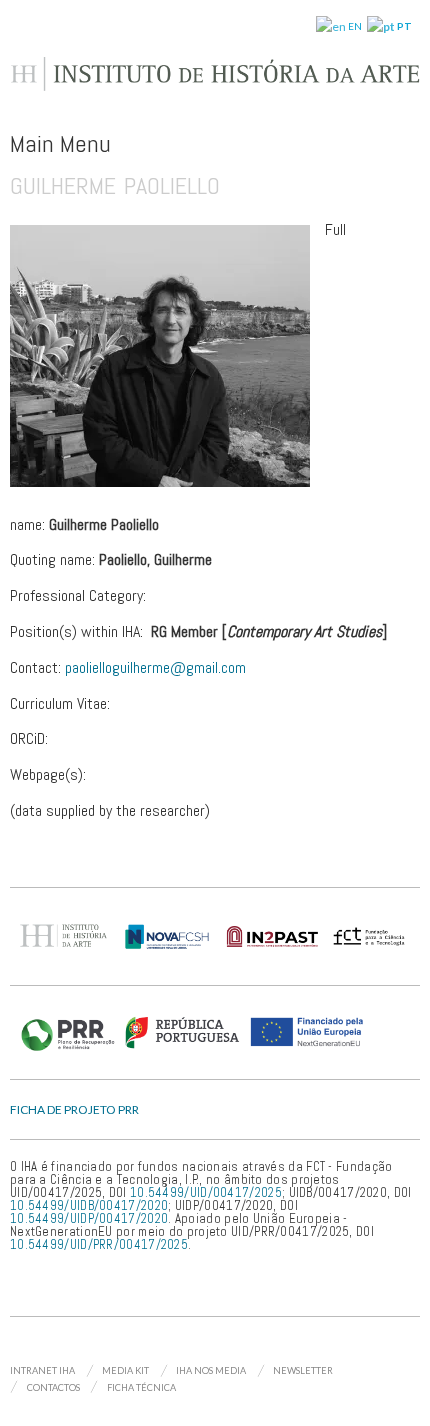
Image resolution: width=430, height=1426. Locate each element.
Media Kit (125, 1370)
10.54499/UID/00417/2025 (206, 1192)
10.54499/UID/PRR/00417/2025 (99, 1244)
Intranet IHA (42, 1370)
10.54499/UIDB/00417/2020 (89, 1205)
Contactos (53, 1387)
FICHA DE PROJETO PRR (74, 1109)
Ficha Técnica (141, 1387)
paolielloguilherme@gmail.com (155, 667)
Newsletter (303, 1370)
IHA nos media (211, 1370)
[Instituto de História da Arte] (215, 82)
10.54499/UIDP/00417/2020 (89, 1218)
